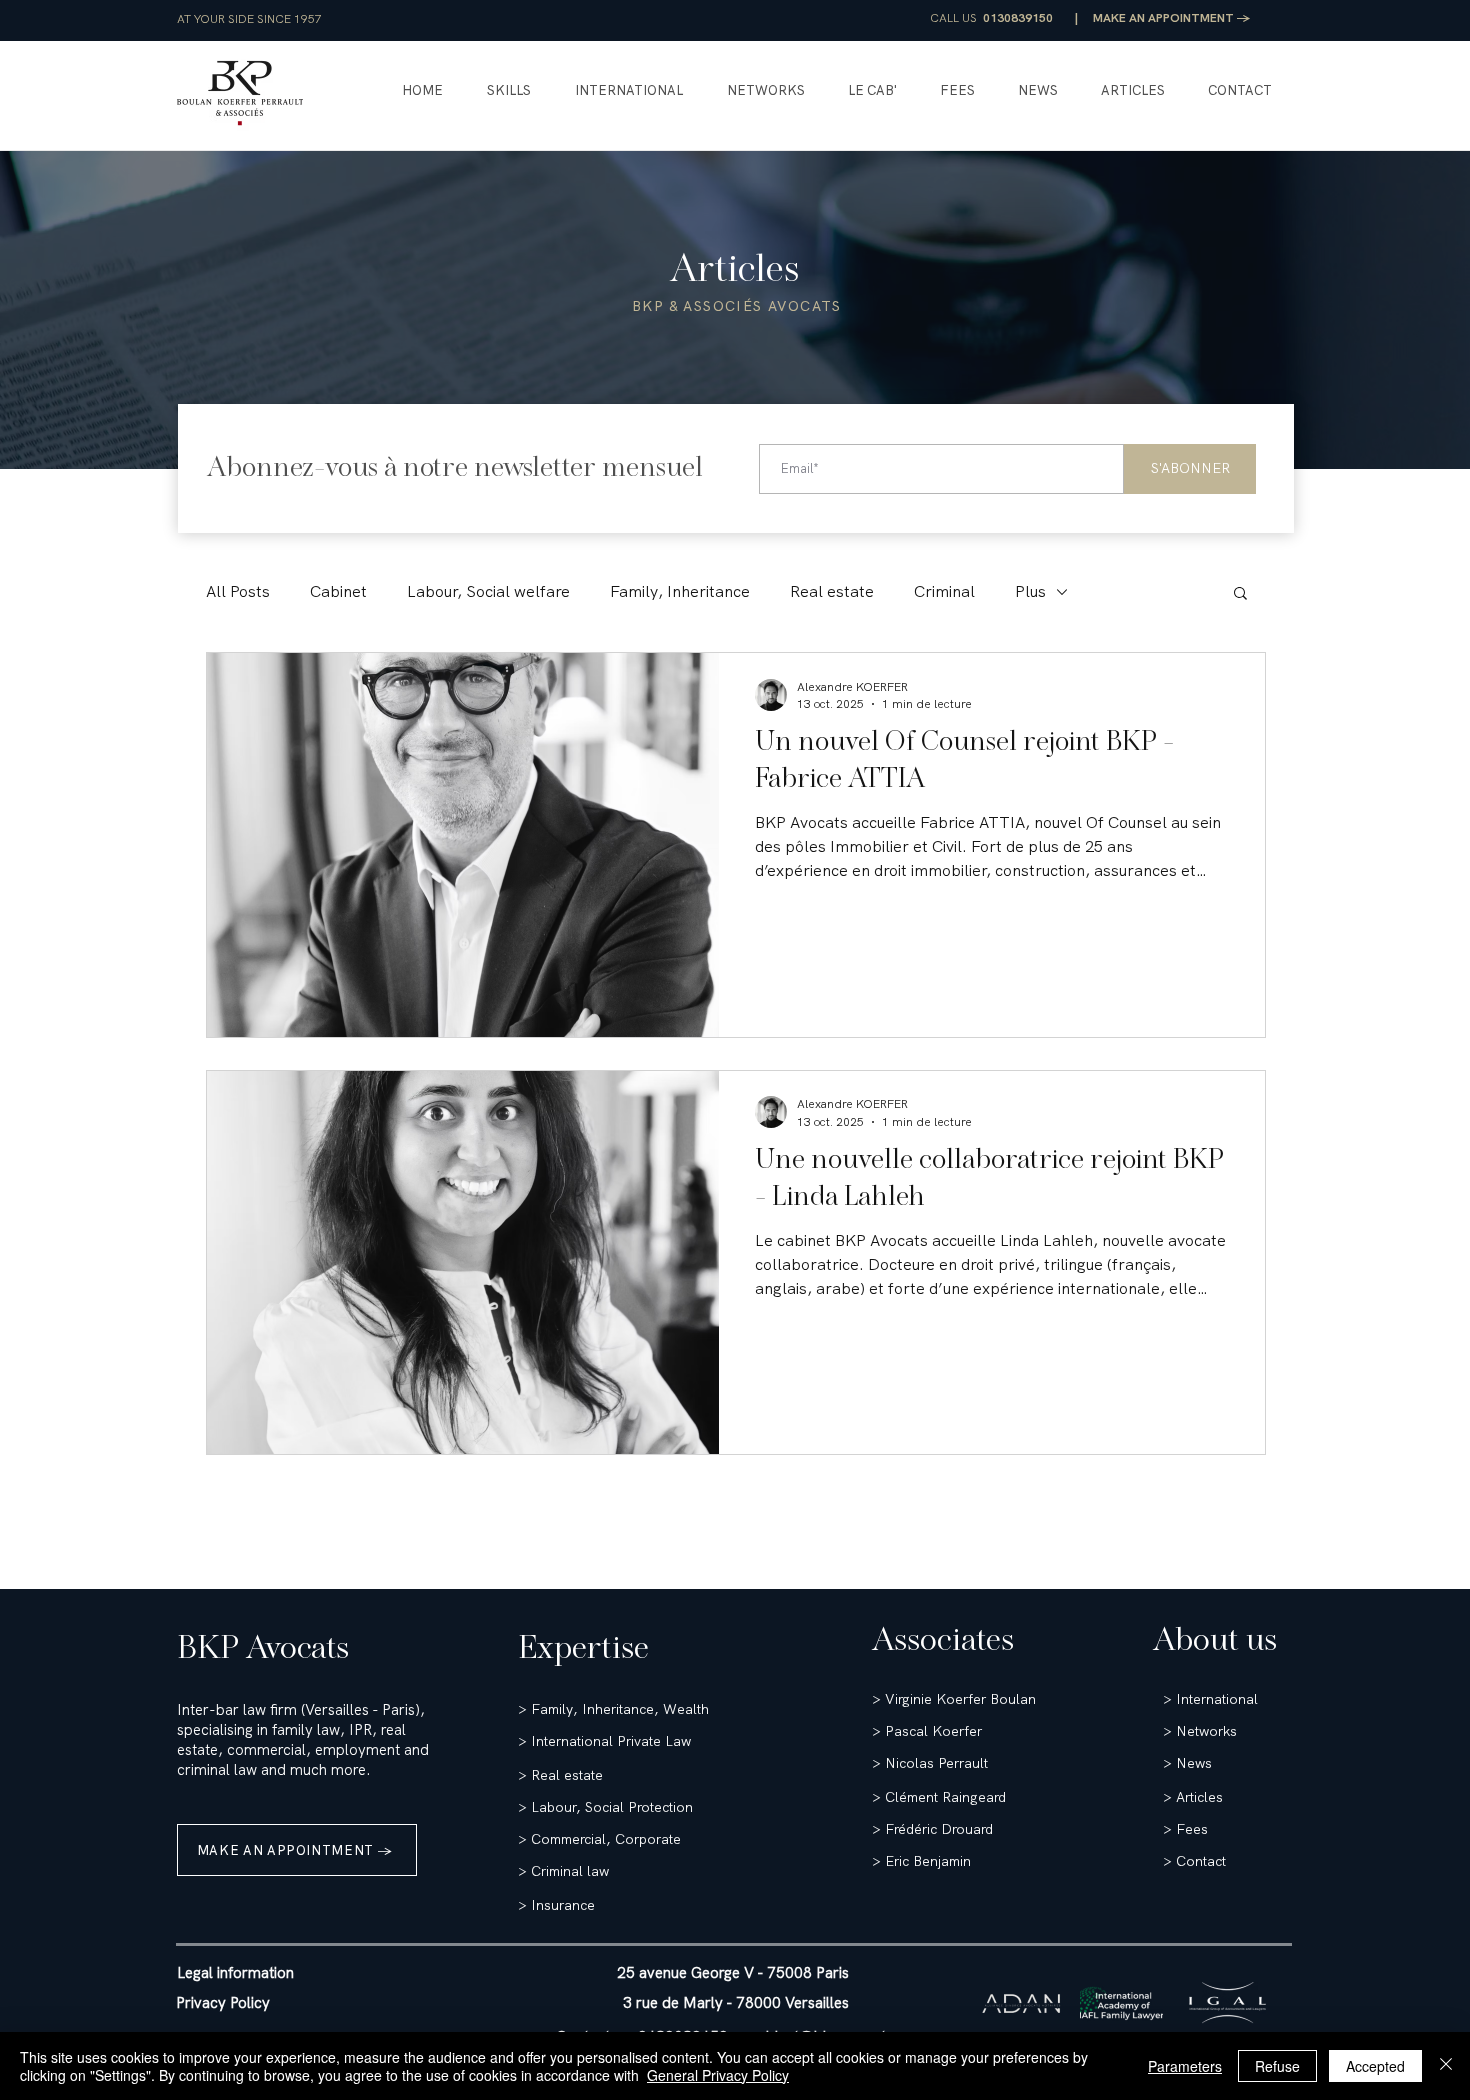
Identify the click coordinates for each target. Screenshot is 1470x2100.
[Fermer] (1446, 2066)
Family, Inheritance (680, 591)
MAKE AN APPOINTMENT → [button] (1171, 18)
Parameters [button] (1185, 2066)
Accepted (1375, 2066)
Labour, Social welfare (488, 591)
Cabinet (338, 591)
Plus (1030, 591)
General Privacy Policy (718, 2075)
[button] (509, 91)
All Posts (238, 591)
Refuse (1277, 2066)
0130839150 (1018, 18)
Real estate (832, 591)
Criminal (944, 591)
